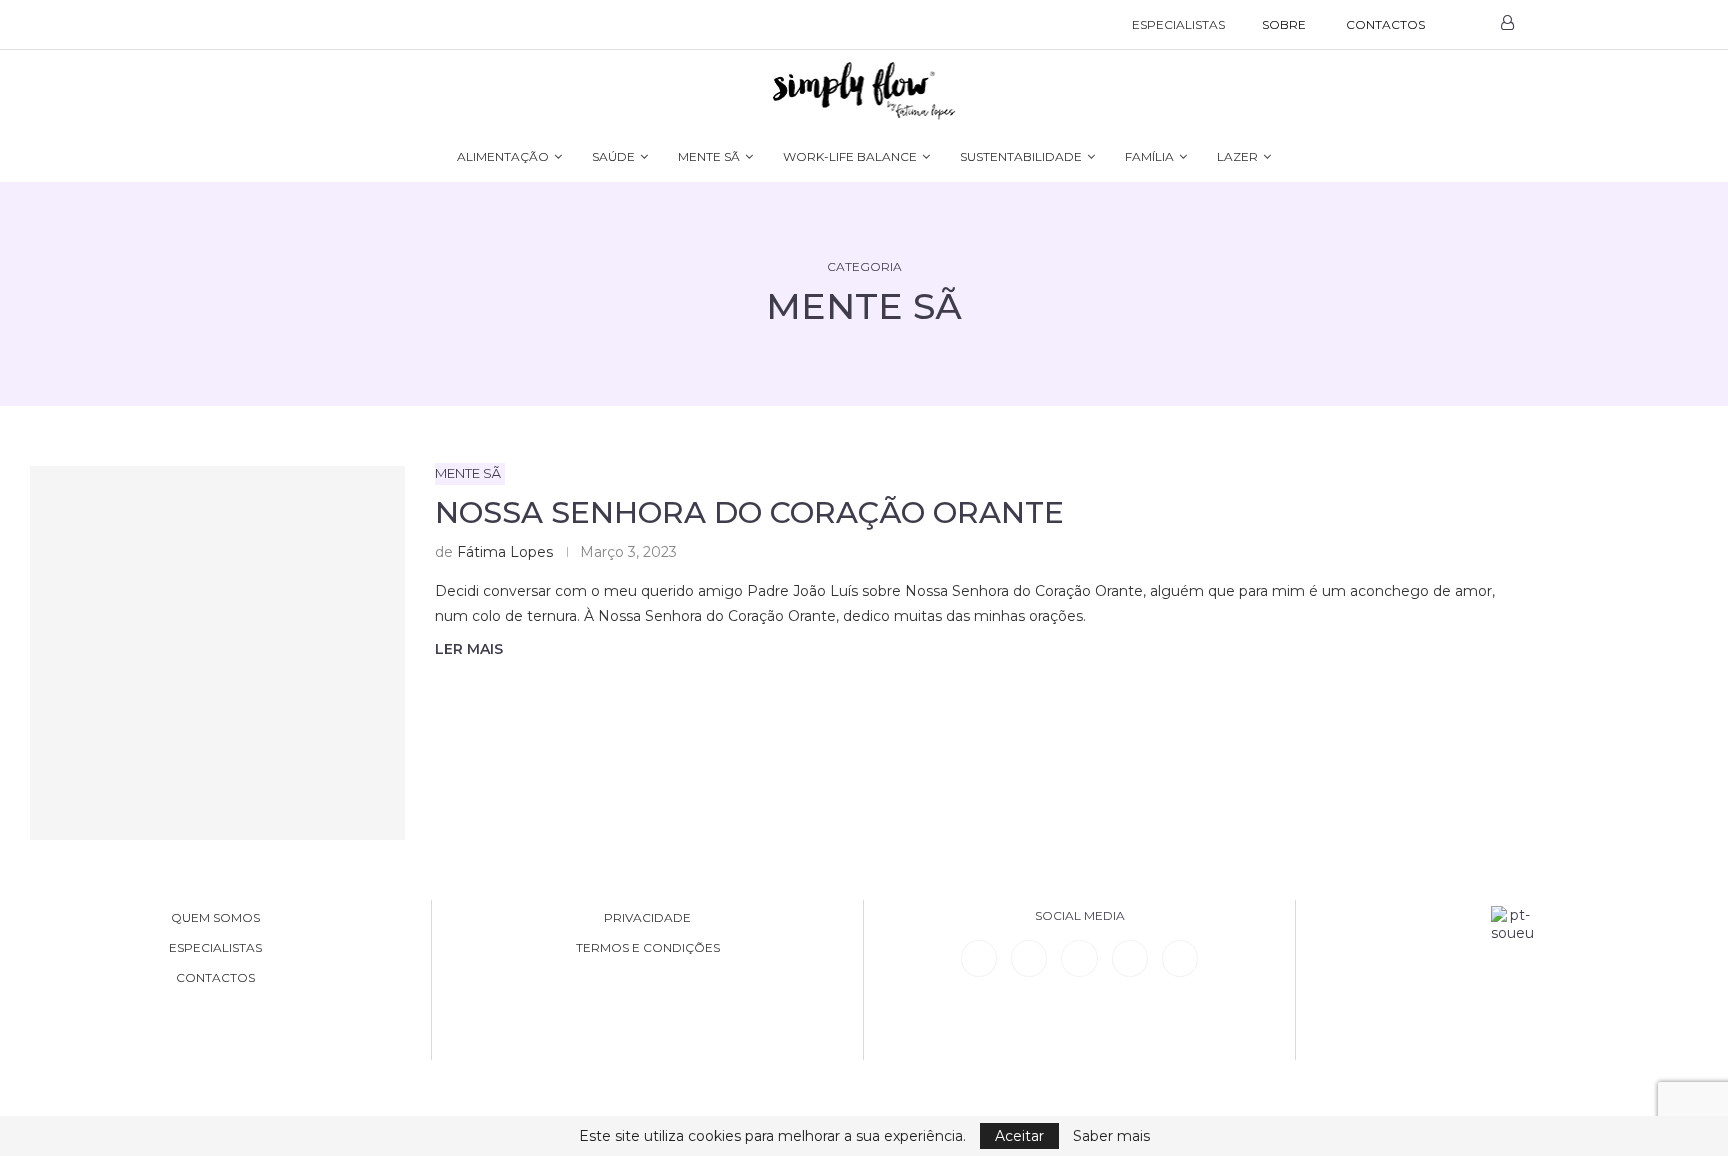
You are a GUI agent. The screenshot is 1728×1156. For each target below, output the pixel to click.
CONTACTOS (1385, 24)
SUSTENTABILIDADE (1021, 156)
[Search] (1465, 25)
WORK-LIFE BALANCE (850, 156)
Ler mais (469, 649)
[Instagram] (1079, 958)
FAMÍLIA (1149, 156)
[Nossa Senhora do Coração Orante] (217, 653)
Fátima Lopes (505, 552)
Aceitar (1019, 1136)
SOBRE (1284, 24)
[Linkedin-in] (979, 958)
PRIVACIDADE (647, 918)
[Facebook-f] (1029, 958)
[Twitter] (1180, 958)
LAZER (1237, 156)
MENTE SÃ (709, 156)
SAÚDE (613, 156)
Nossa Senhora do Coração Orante (749, 512)
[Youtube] (1130, 958)
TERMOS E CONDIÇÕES (648, 948)
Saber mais (1111, 1136)
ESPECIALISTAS (1178, 24)
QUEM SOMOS (215, 918)
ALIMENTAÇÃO (503, 156)
